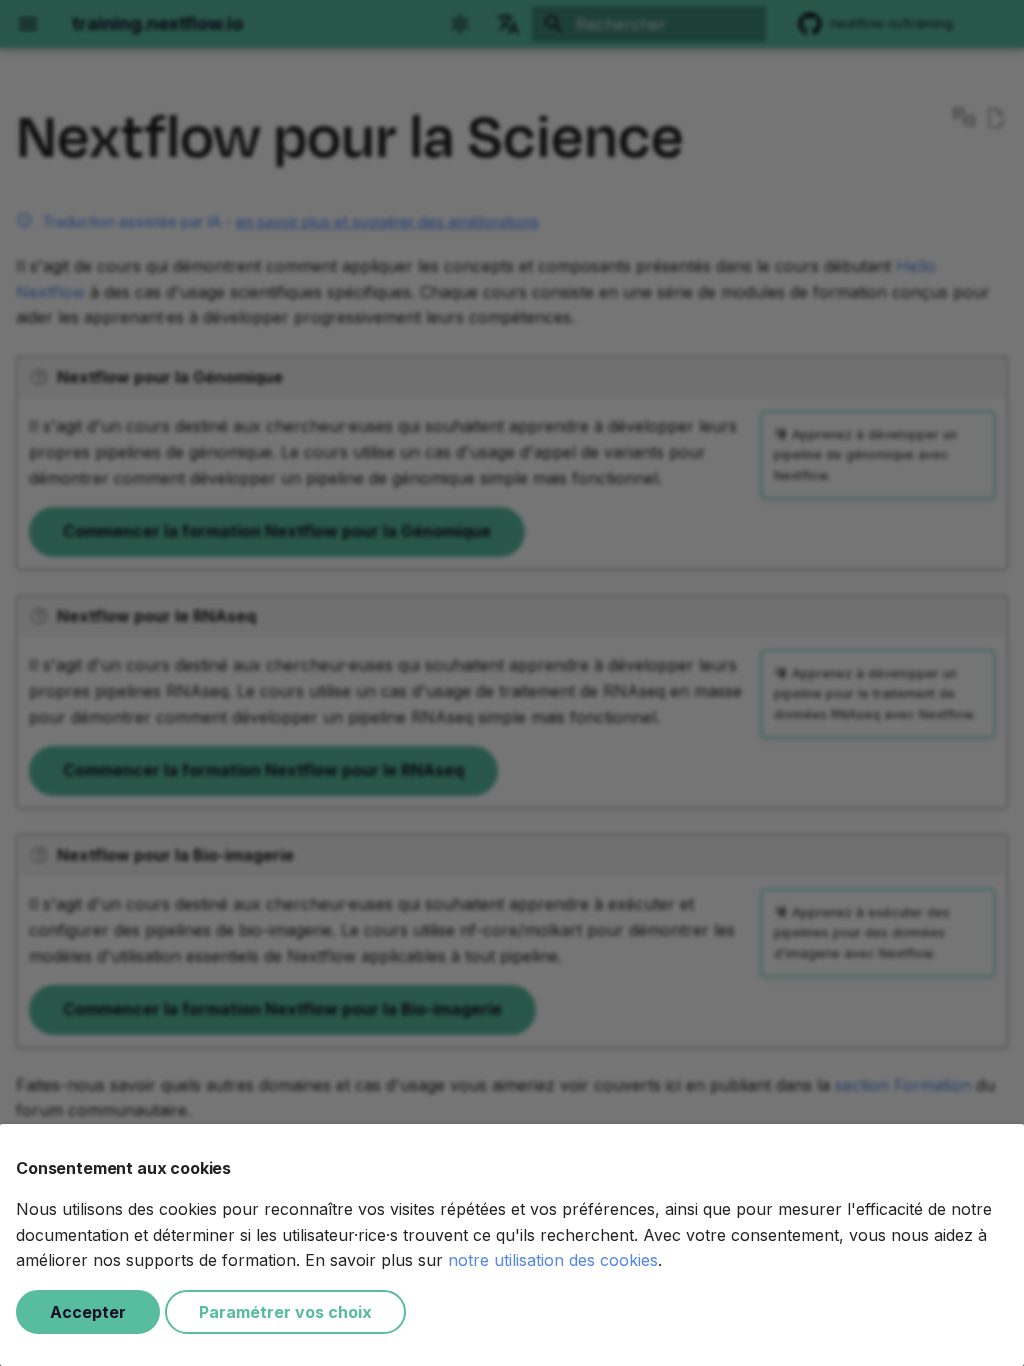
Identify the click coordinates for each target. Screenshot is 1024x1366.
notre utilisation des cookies (553, 1260)
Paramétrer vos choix (285, 1312)
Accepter (88, 1312)
